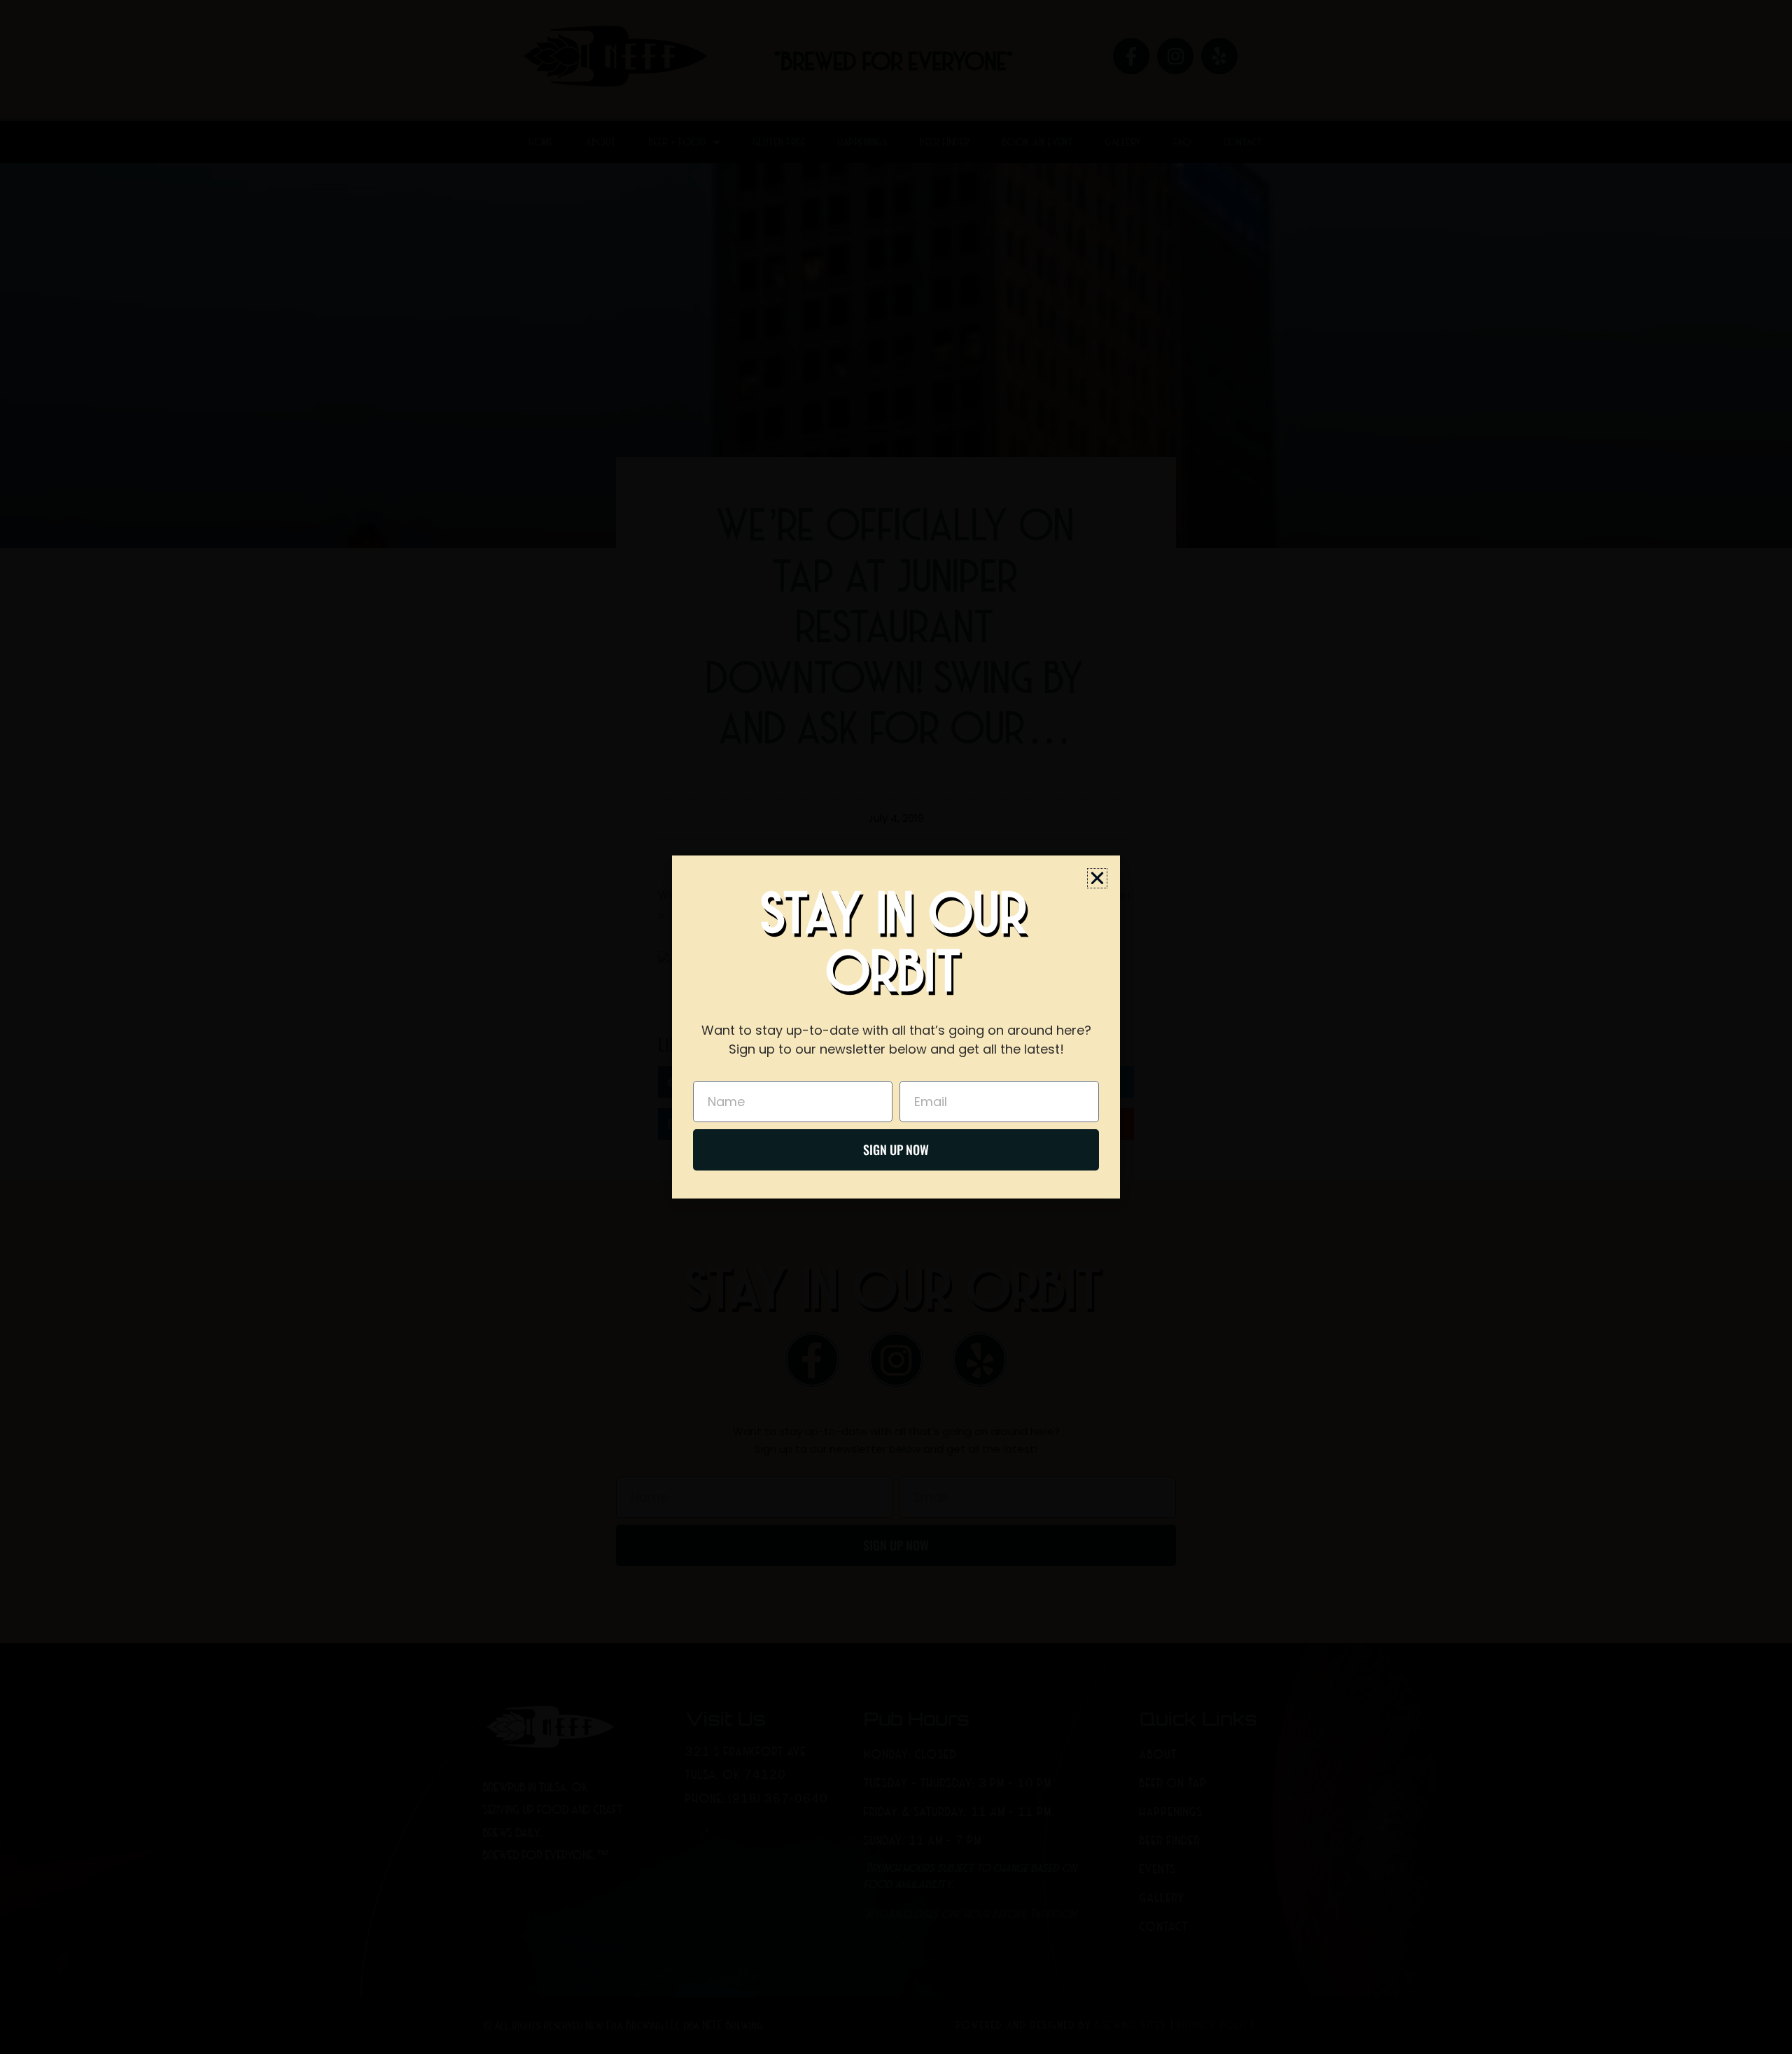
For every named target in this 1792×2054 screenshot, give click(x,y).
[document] (896, 1027)
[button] (1097, 878)
